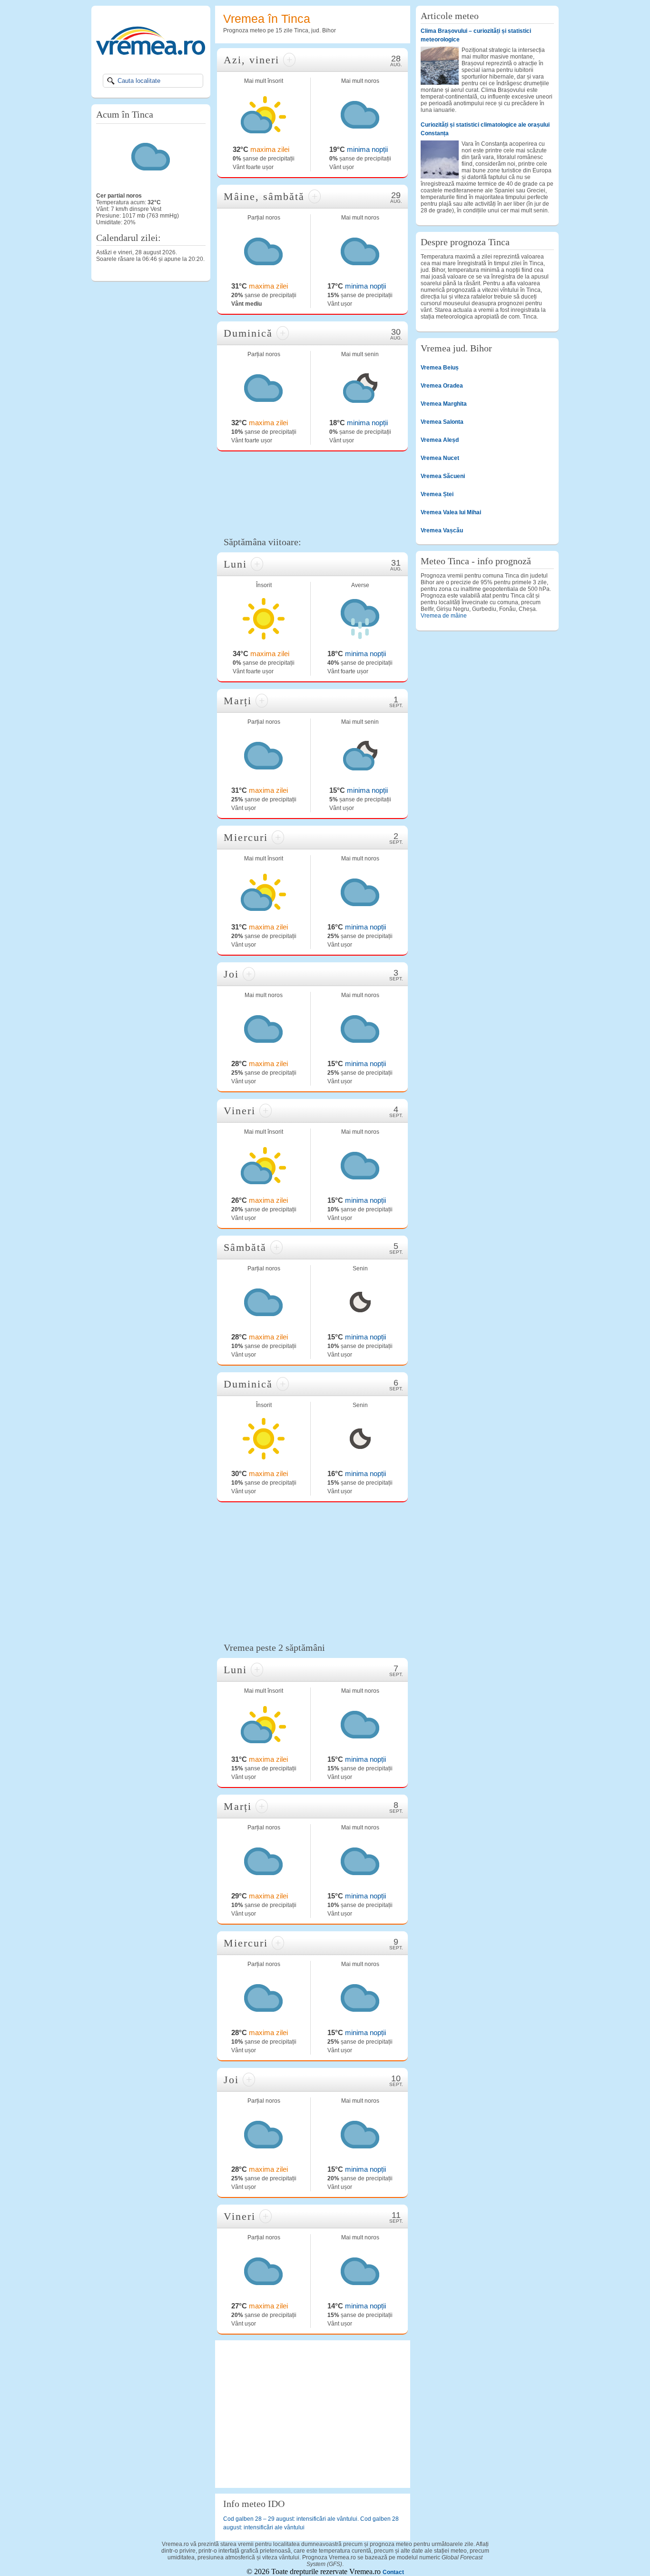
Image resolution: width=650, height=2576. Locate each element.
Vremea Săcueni (443, 476)
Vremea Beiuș (440, 368)
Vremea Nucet (440, 458)
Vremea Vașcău (442, 530)
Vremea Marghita (444, 404)
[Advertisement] (313, 493)
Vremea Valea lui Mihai (451, 512)
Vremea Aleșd (440, 440)
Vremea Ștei (437, 494)
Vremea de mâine (444, 616)
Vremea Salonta (442, 422)
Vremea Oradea (442, 386)
